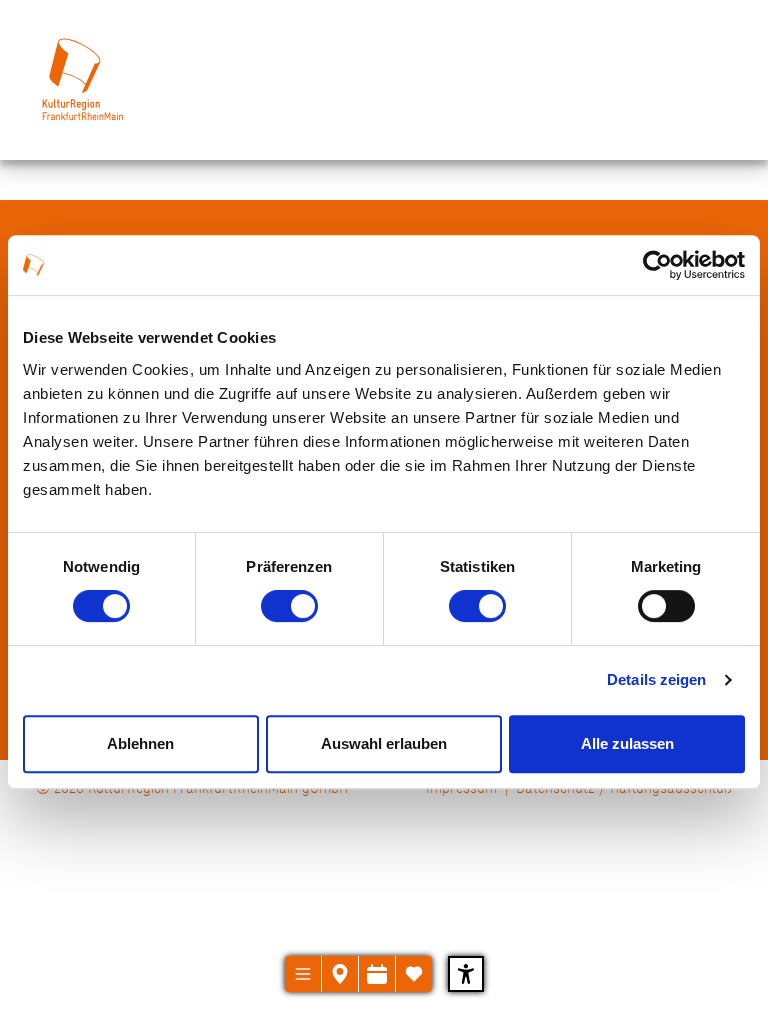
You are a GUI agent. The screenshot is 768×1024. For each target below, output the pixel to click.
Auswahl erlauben (384, 743)
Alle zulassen (627, 743)
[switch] (289, 606)
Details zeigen (656, 679)
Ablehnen (140, 743)
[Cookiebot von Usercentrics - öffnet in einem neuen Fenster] (657, 265)
